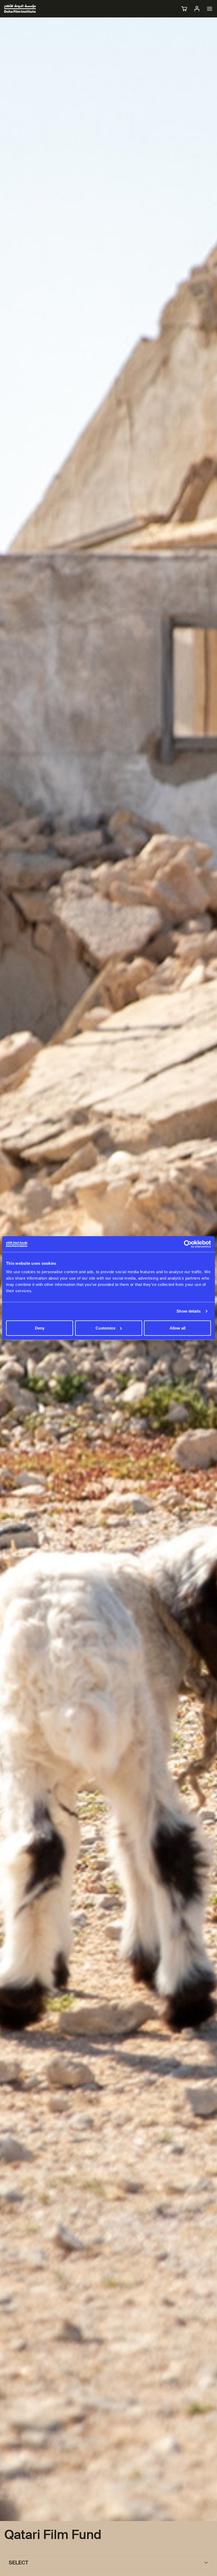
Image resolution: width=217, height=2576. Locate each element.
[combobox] (108, 2563)
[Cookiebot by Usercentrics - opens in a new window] (188, 1244)
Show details (189, 1311)
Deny (40, 1328)
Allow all (178, 1328)
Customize (105, 1328)
